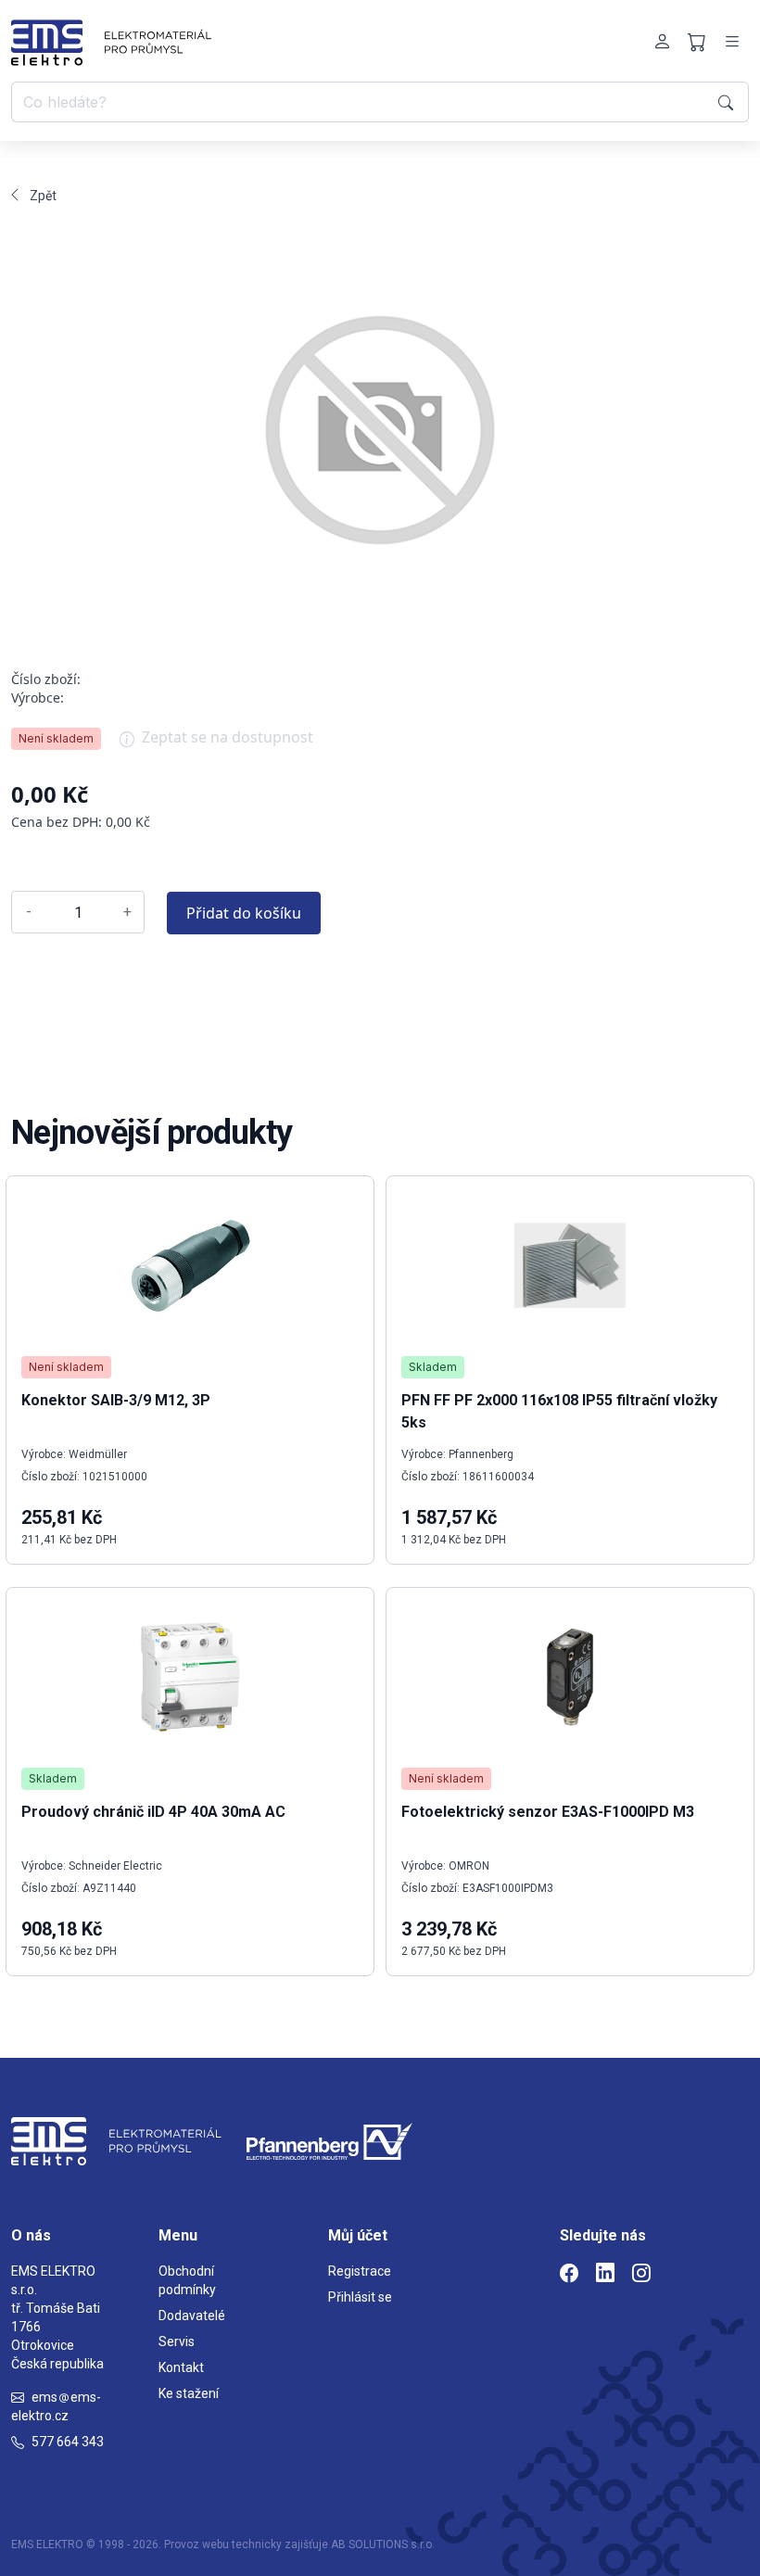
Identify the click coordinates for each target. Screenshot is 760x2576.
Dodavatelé (192, 2316)
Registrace (360, 2271)
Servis (177, 2341)
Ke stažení (189, 2393)
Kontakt (181, 2367)
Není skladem (56, 738)
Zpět (43, 196)
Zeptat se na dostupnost (228, 737)
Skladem (53, 1778)
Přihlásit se (360, 2297)
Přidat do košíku (244, 913)
